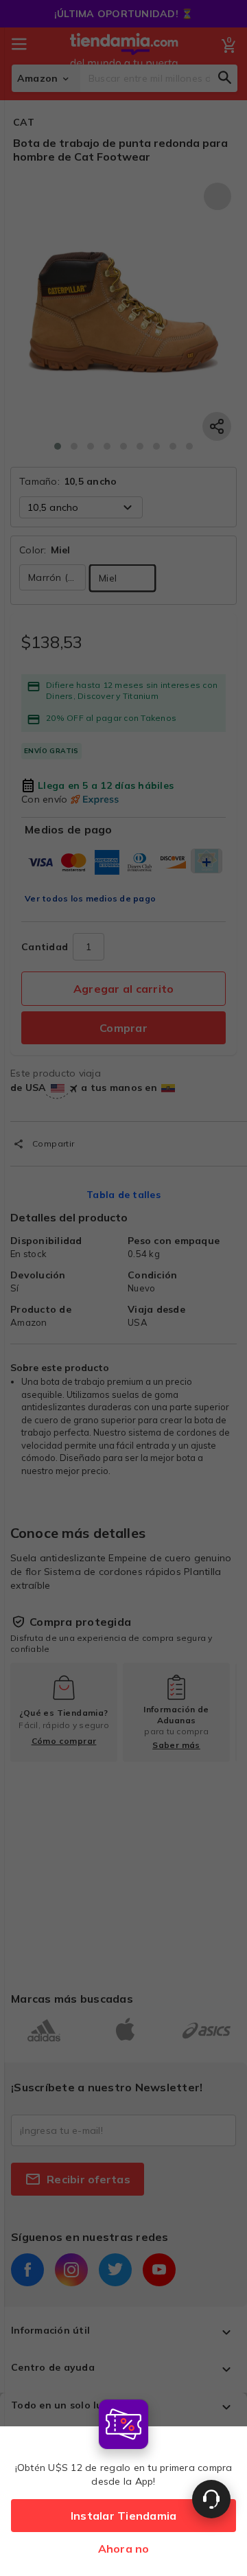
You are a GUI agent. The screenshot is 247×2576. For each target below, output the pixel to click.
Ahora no (124, 2549)
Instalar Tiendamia (124, 2516)
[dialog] (123, 2484)
